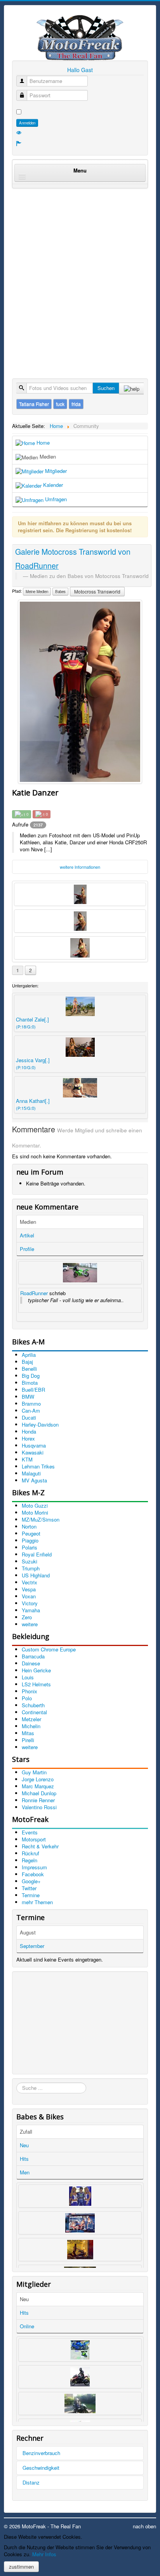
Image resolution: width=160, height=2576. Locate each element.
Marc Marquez (38, 1786)
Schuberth (33, 1705)
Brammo (31, 1404)
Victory (30, 1603)
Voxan (29, 1596)
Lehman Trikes (38, 1466)
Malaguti (31, 1473)
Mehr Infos (44, 2554)
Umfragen (55, 499)
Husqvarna (34, 1445)
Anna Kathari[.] (33, 1104)
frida (76, 404)
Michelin (31, 1726)
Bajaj (27, 1362)
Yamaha (31, 1610)
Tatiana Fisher (34, 404)
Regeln (30, 1860)
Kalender (52, 485)
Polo (27, 1698)
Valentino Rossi (39, 1807)
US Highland (36, 1575)
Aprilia (29, 1355)
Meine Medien (37, 592)
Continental (34, 1712)
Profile (27, 1249)
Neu (24, 2145)
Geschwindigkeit (41, 2468)
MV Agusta (34, 1480)
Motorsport (34, 1839)
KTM (27, 1459)
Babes (60, 592)
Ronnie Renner (38, 1800)
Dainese (31, 1663)
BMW (28, 1397)
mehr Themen (37, 1902)
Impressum (34, 1867)
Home (42, 443)
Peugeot (31, 1533)
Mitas (28, 1733)
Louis (28, 1677)
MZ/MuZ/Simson (41, 1519)
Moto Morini (35, 1512)
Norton (29, 1526)
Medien (47, 456)
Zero (27, 1617)
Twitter (29, 1888)
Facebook (33, 1874)
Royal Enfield (37, 1554)
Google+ (31, 1881)
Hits (24, 2159)
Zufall (26, 2132)
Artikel (27, 1235)
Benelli (29, 1369)
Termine (31, 1895)
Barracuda (33, 1656)
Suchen (106, 388)
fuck (60, 404)
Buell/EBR (33, 1390)
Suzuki (30, 1561)
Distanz (31, 2482)
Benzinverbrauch (41, 2453)
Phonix (30, 1691)
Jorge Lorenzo (38, 1779)
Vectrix (30, 1582)
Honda (29, 1431)
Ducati (29, 1417)
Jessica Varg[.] (33, 1063)
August (28, 1932)
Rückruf (30, 1853)
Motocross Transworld (97, 591)
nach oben (144, 2526)
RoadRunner (34, 1293)
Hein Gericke (36, 1670)
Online (27, 2326)
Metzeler (31, 1719)
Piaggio (30, 1540)
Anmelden (27, 123)
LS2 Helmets (36, 1684)
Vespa (29, 1589)
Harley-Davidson (40, 1424)
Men (25, 2172)
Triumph (31, 1568)
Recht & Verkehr (40, 1846)
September (32, 1946)
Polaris (30, 1547)
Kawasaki (33, 1452)
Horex (28, 1438)
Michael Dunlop (39, 1793)
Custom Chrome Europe (49, 1649)
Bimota (30, 1383)
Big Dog (31, 1376)
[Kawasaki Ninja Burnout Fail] (80, 1273)
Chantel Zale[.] (32, 1023)
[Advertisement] (80, 275)
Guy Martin (34, 1772)
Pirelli (28, 1740)
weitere (30, 1624)
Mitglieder (55, 471)
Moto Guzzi (35, 1505)
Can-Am (31, 1411)
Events (30, 1832)
